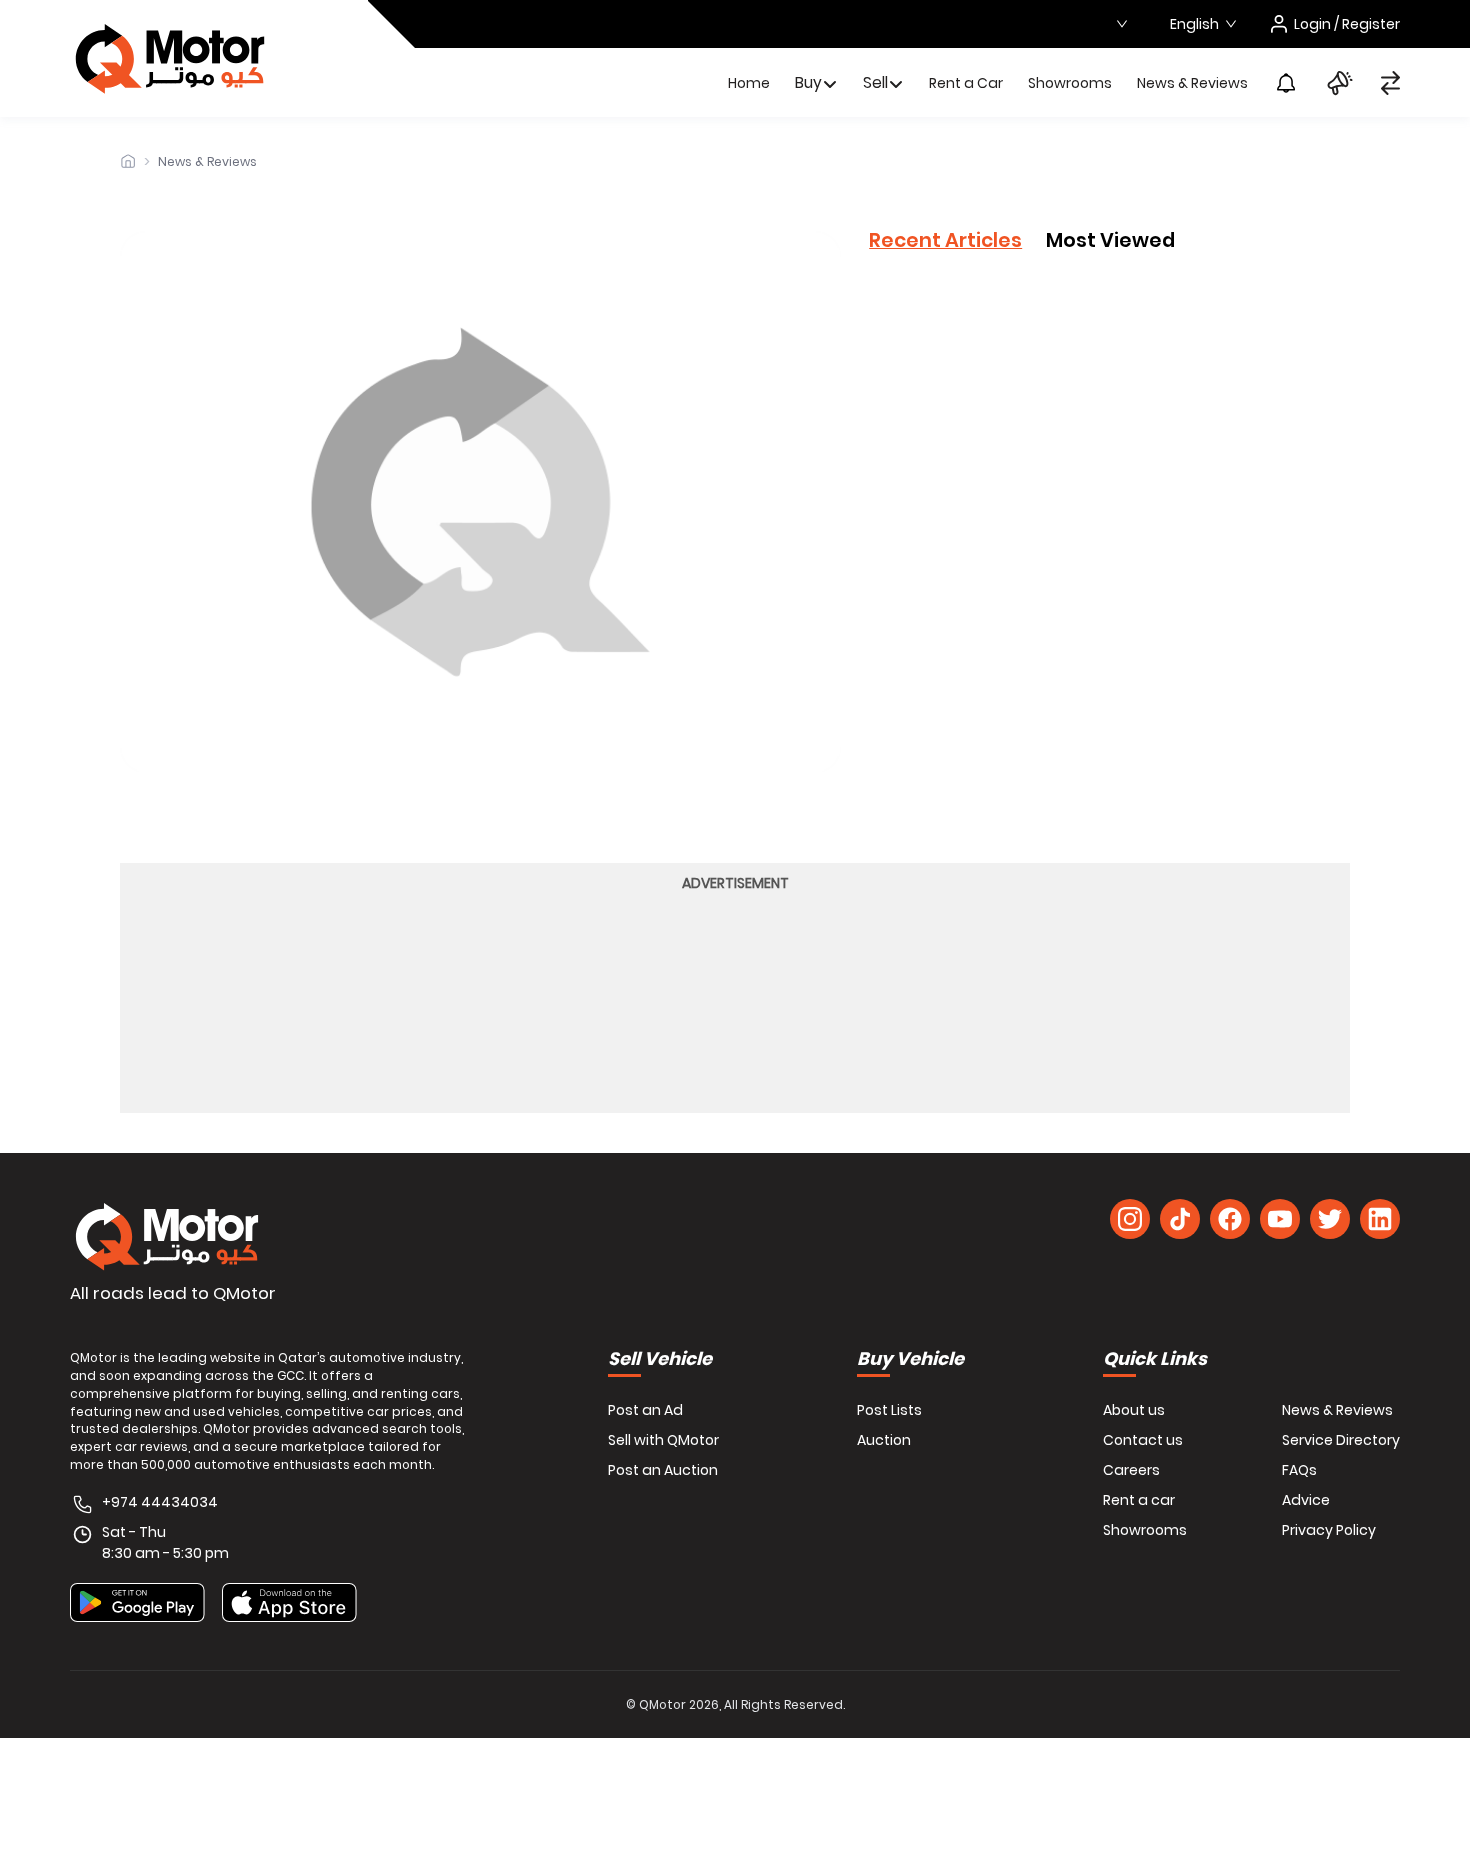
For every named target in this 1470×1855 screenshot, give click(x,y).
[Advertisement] (735, 1000)
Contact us (1143, 1440)
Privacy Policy (1329, 1530)
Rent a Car (966, 83)
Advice (1306, 1500)
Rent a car (1139, 1500)
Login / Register (1347, 24)
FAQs (1299, 1470)
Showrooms (1070, 83)
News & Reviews (1192, 83)
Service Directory (1341, 1440)
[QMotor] (167, 1237)
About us (1134, 1410)
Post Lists (889, 1410)
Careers (1131, 1470)
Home (749, 83)
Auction (884, 1440)
